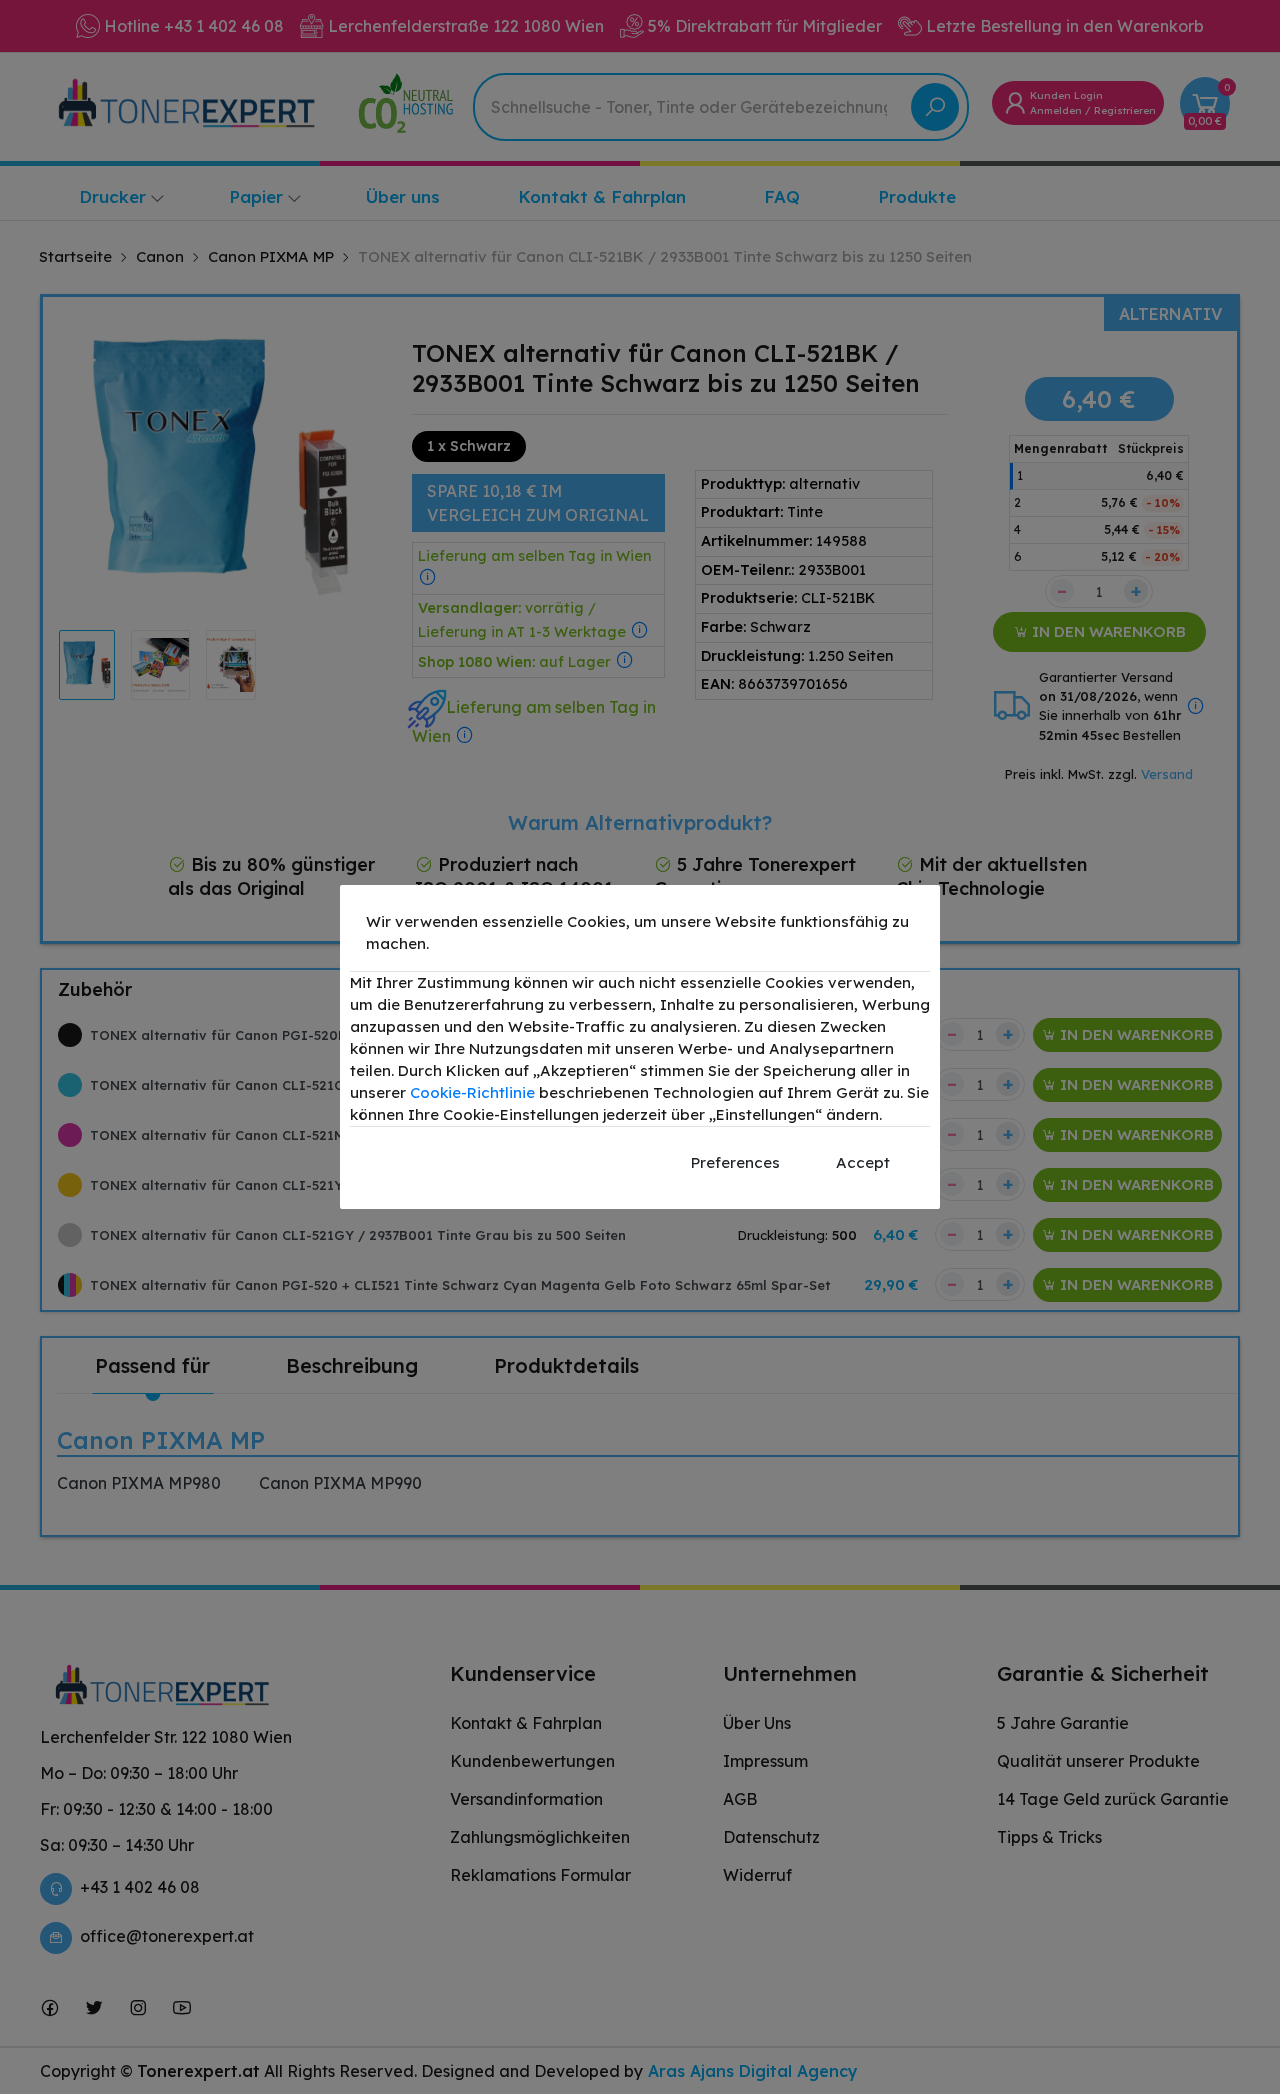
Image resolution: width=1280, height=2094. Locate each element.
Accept (863, 1162)
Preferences (735, 1162)
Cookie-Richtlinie (472, 1092)
